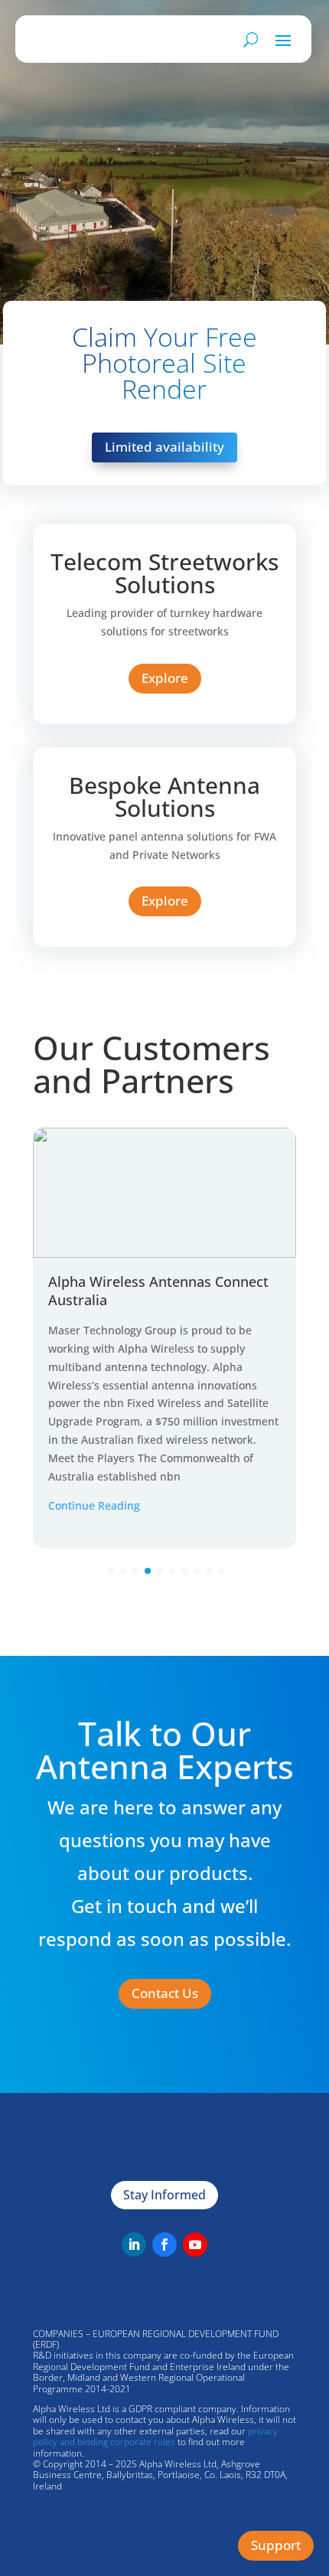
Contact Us (165, 1993)
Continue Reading (94, 1505)
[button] (111, 1571)
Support (276, 2545)
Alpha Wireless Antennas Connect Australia (158, 1290)
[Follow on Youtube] (195, 2245)
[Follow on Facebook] (164, 2245)
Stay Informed (164, 2195)
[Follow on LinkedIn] (134, 2245)
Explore (165, 678)
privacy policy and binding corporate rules (155, 2436)
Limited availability (164, 447)
